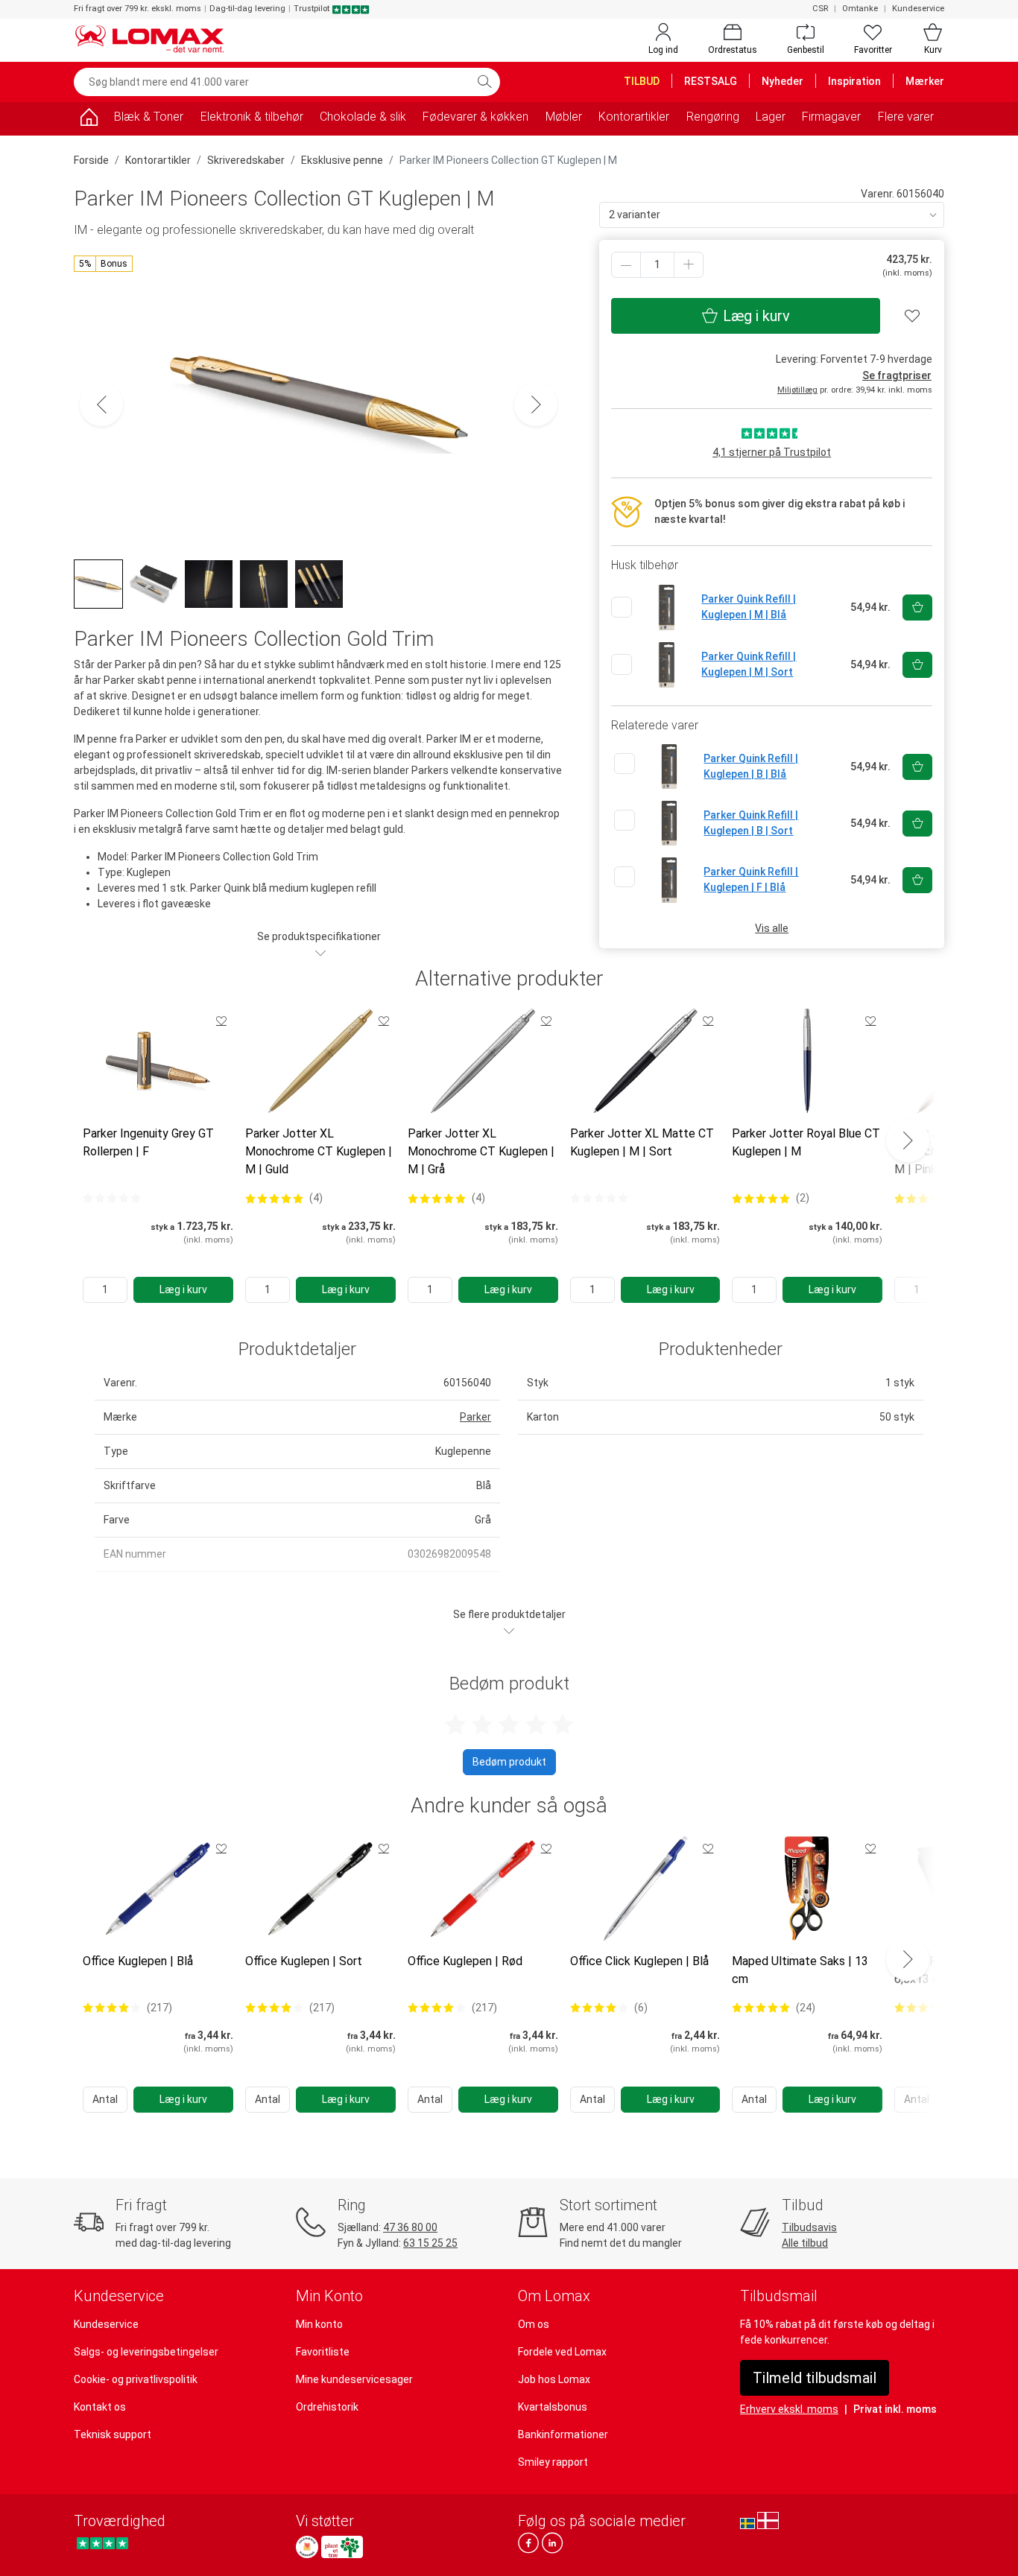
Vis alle (772, 928)
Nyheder (783, 81)
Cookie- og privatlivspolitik (136, 2379)
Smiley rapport (553, 2462)
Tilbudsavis (809, 2227)
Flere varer (906, 117)
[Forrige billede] (101, 405)
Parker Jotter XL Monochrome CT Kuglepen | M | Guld (319, 1151)
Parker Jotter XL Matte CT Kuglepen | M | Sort (642, 1142)
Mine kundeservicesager (354, 2379)
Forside (91, 160)
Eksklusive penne (342, 160)
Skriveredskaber (246, 160)
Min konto (319, 2324)
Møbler (564, 117)
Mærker (925, 81)
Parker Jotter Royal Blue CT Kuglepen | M (806, 1142)
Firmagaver (831, 117)
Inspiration (854, 81)
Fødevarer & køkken (475, 117)
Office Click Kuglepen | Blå (639, 1961)
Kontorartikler (634, 117)
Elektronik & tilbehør (252, 117)
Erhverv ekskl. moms (789, 2409)
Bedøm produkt (509, 1762)
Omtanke (860, 9)
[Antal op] (689, 265)
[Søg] (484, 82)
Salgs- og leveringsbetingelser (146, 2352)
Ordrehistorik (327, 2407)
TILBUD (642, 81)
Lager (771, 117)
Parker (475, 1417)
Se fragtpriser (897, 375)
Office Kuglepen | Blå (138, 1961)
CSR (820, 9)
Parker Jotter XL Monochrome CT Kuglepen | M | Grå (481, 1151)
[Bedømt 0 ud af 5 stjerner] (112, 1198)
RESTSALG (711, 81)
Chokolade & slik (363, 117)
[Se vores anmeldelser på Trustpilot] (102, 2543)
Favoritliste (323, 2352)
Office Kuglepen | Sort (304, 1961)
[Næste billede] (536, 405)
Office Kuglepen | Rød (465, 1961)
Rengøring (713, 117)
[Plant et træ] (342, 2547)
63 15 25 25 (430, 2243)
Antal (105, 2099)
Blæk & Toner (149, 117)
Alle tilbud (805, 2243)
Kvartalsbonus (553, 2407)
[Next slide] (908, 1141)
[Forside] (89, 120)
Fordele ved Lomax (562, 2352)
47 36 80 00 (410, 2227)
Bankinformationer (563, 2434)
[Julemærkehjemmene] (307, 2547)
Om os (534, 2324)
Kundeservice (918, 9)
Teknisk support (113, 2434)
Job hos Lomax (554, 2379)
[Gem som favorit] (221, 1021)
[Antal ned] (626, 265)
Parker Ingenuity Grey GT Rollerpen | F (148, 1142)
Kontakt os (100, 2407)
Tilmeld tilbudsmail (815, 2378)
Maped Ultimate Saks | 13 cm (800, 1970)
